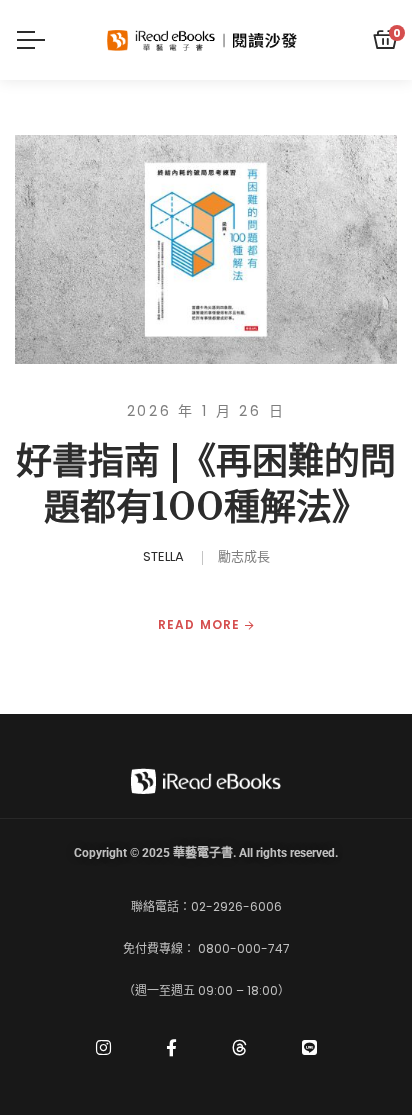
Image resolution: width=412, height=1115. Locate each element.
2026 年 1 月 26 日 (206, 411)
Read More (201, 625)
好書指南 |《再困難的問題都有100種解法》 (206, 485)
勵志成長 (244, 556)
